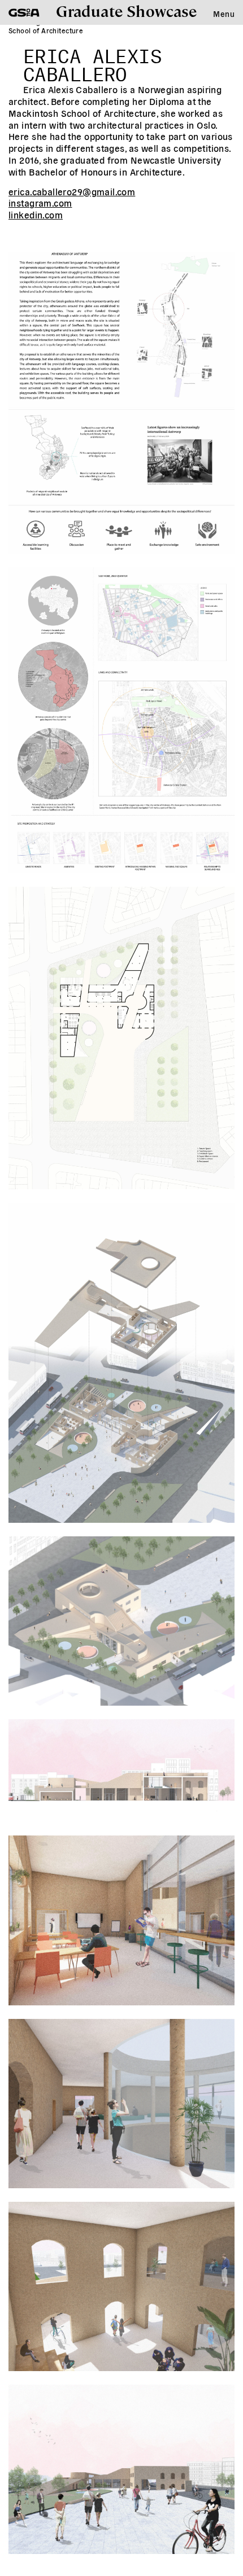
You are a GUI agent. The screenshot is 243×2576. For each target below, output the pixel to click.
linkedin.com (36, 214)
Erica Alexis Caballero (92, 62)
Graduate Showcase (126, 10)
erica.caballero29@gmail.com (72, 191)
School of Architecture (46, 30)
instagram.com (40, 203)
